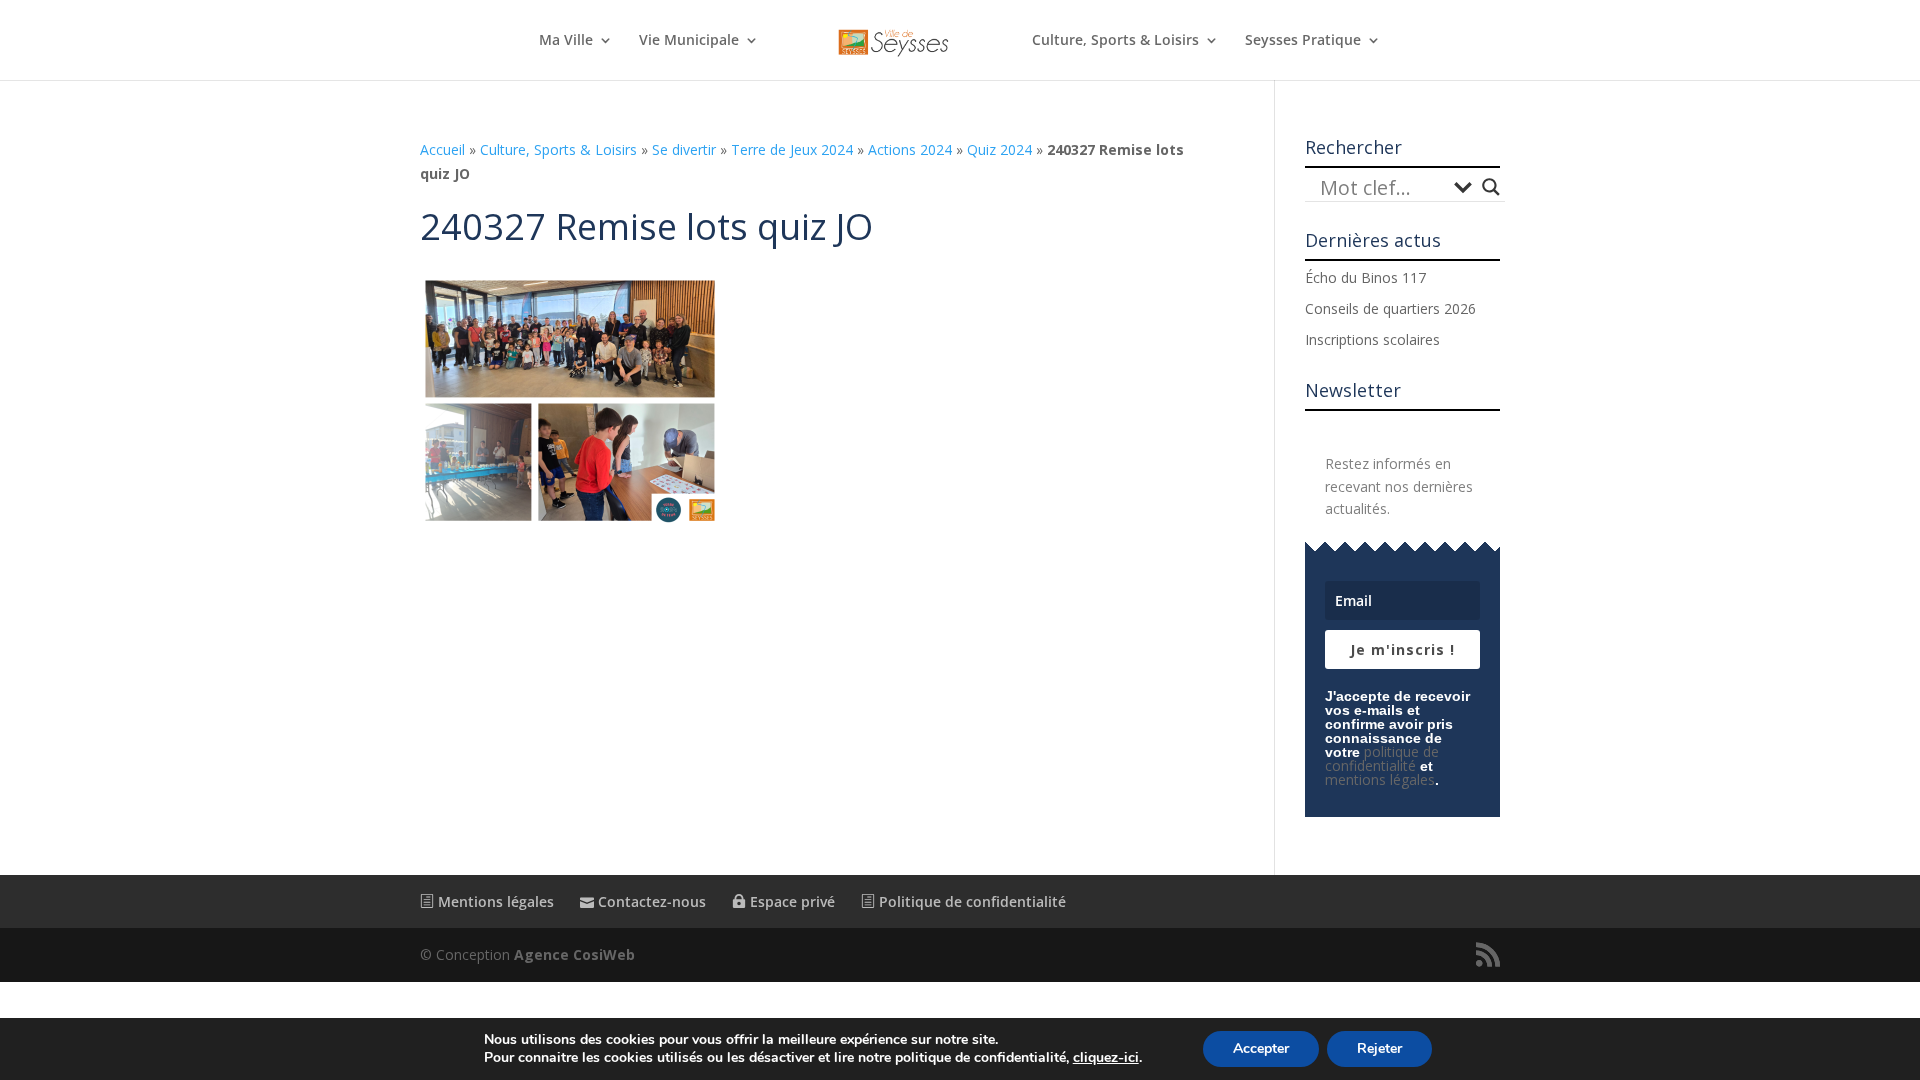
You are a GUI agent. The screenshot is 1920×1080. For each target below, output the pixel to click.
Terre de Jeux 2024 (792, 149)
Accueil (442, 149)
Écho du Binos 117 (1365, 277)
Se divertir (684, 149)
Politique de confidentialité (970, 901)
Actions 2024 (910, 149)
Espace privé (790, 901)
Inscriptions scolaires (1372, 339)
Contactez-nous (650, 901)
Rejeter (1379, 1048)
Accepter (1261, 1048)
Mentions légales (494, 901)
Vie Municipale (689, 41)
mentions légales (1380, 779)
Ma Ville (566, 41)
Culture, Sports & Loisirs (1115, 41)
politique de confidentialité (1382, 758)
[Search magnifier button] (1491, 187)
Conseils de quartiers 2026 (1390, 308)
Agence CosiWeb (574, 954)
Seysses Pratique (1303, 41)
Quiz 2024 (999, 149)
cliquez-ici (1106, 1058)
